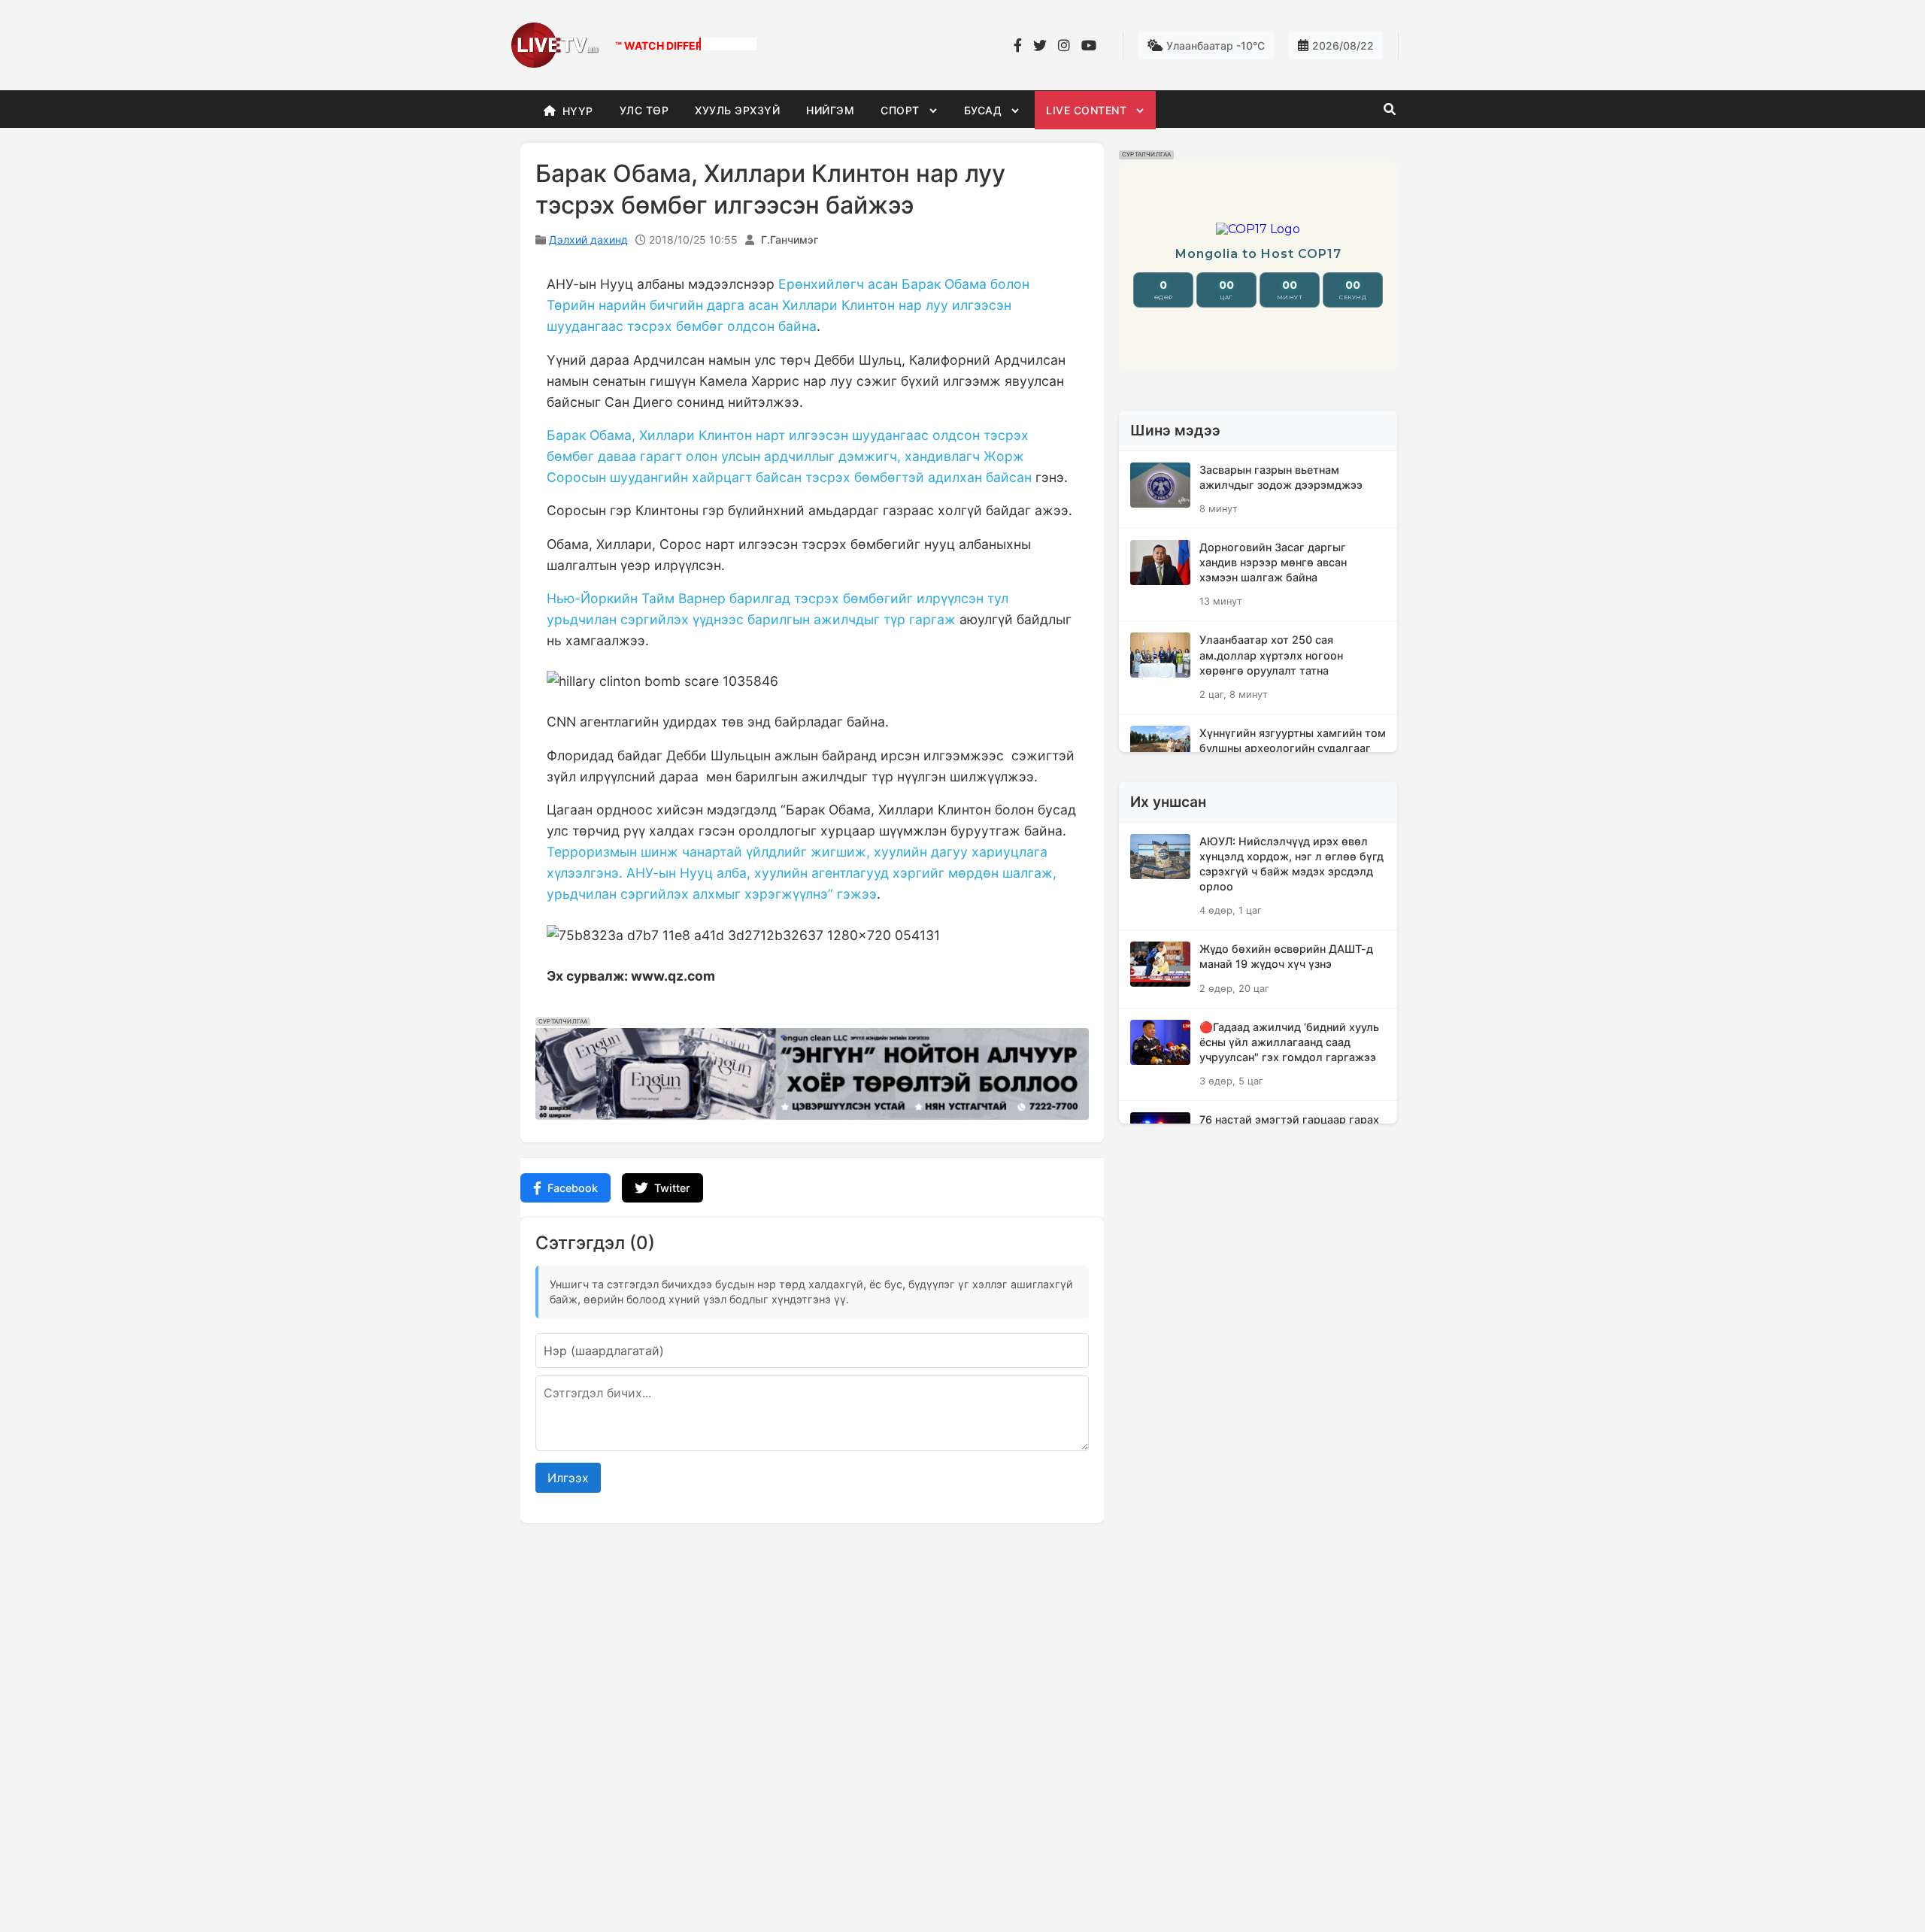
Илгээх (568, 1478)
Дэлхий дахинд (588, 240)
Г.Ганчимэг (790, 240)
